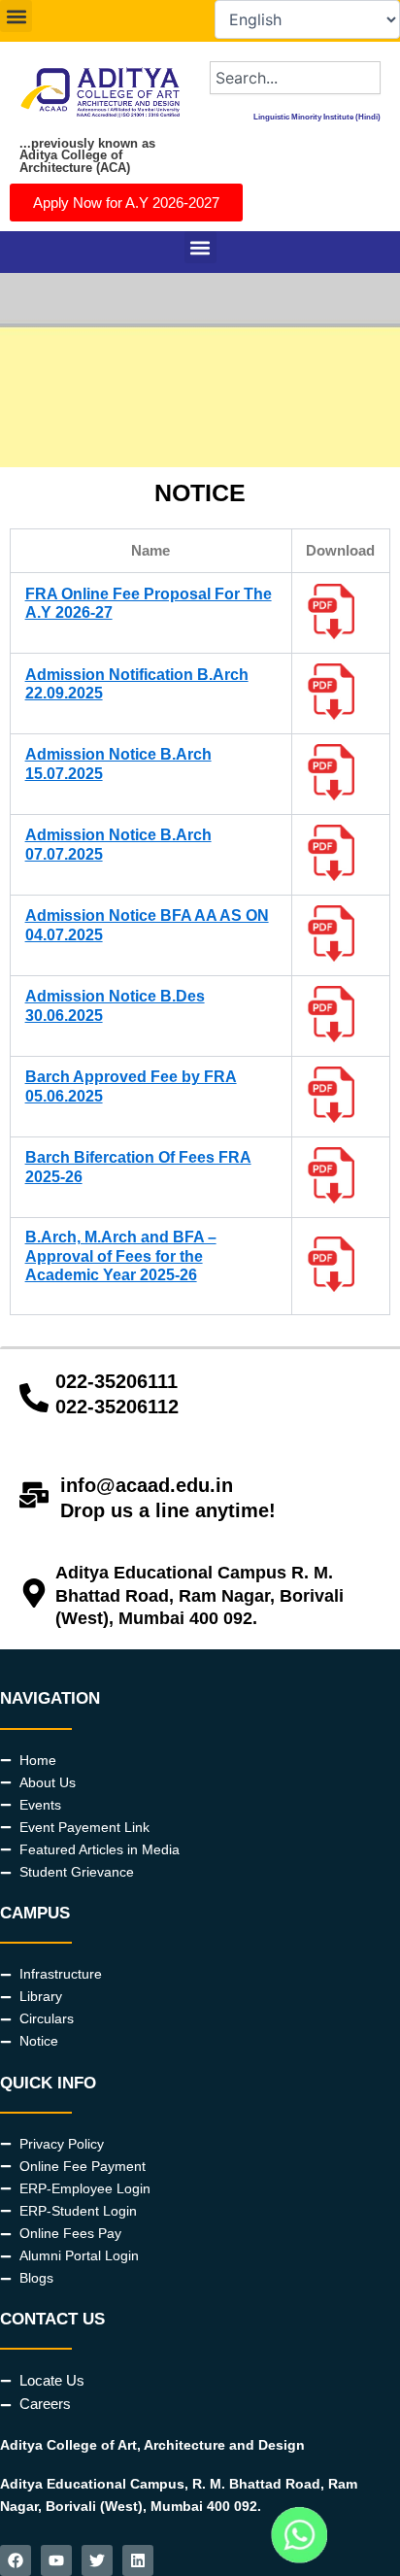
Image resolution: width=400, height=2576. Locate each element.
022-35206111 (117, 1381)
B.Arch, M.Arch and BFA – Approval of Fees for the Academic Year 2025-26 (121, 1255)
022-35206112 (117, 1407)
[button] (16, 16)
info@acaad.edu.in (147, 1485)
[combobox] (295, 78)
